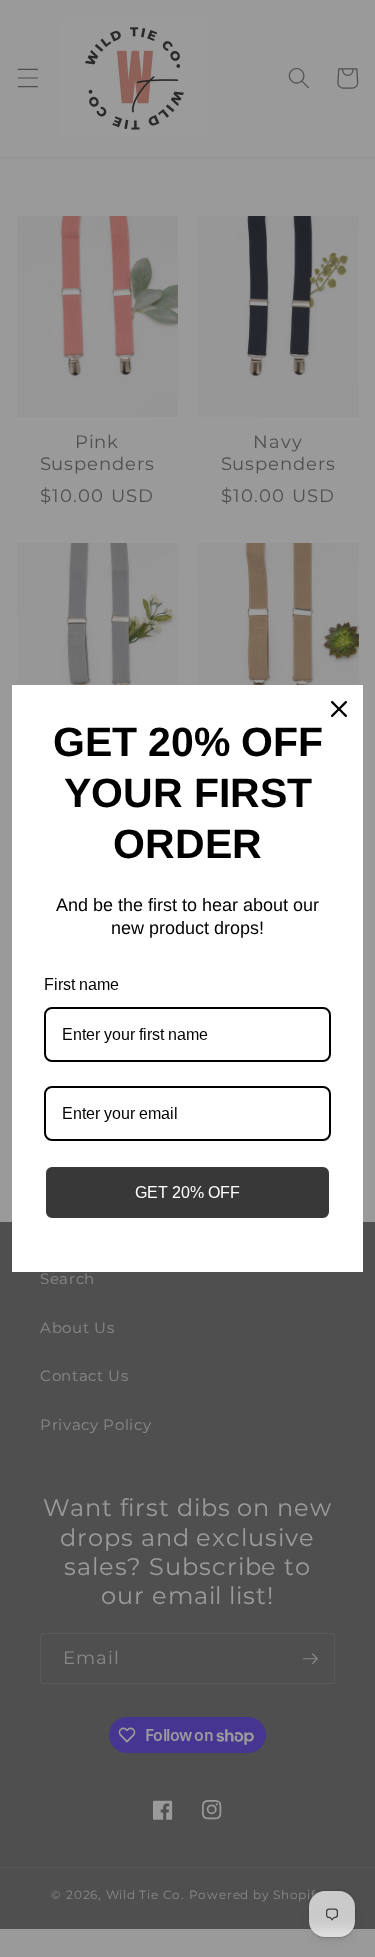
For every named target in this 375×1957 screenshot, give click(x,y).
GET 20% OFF (187, 1192)
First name (81, 984)
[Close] (339, 709)
